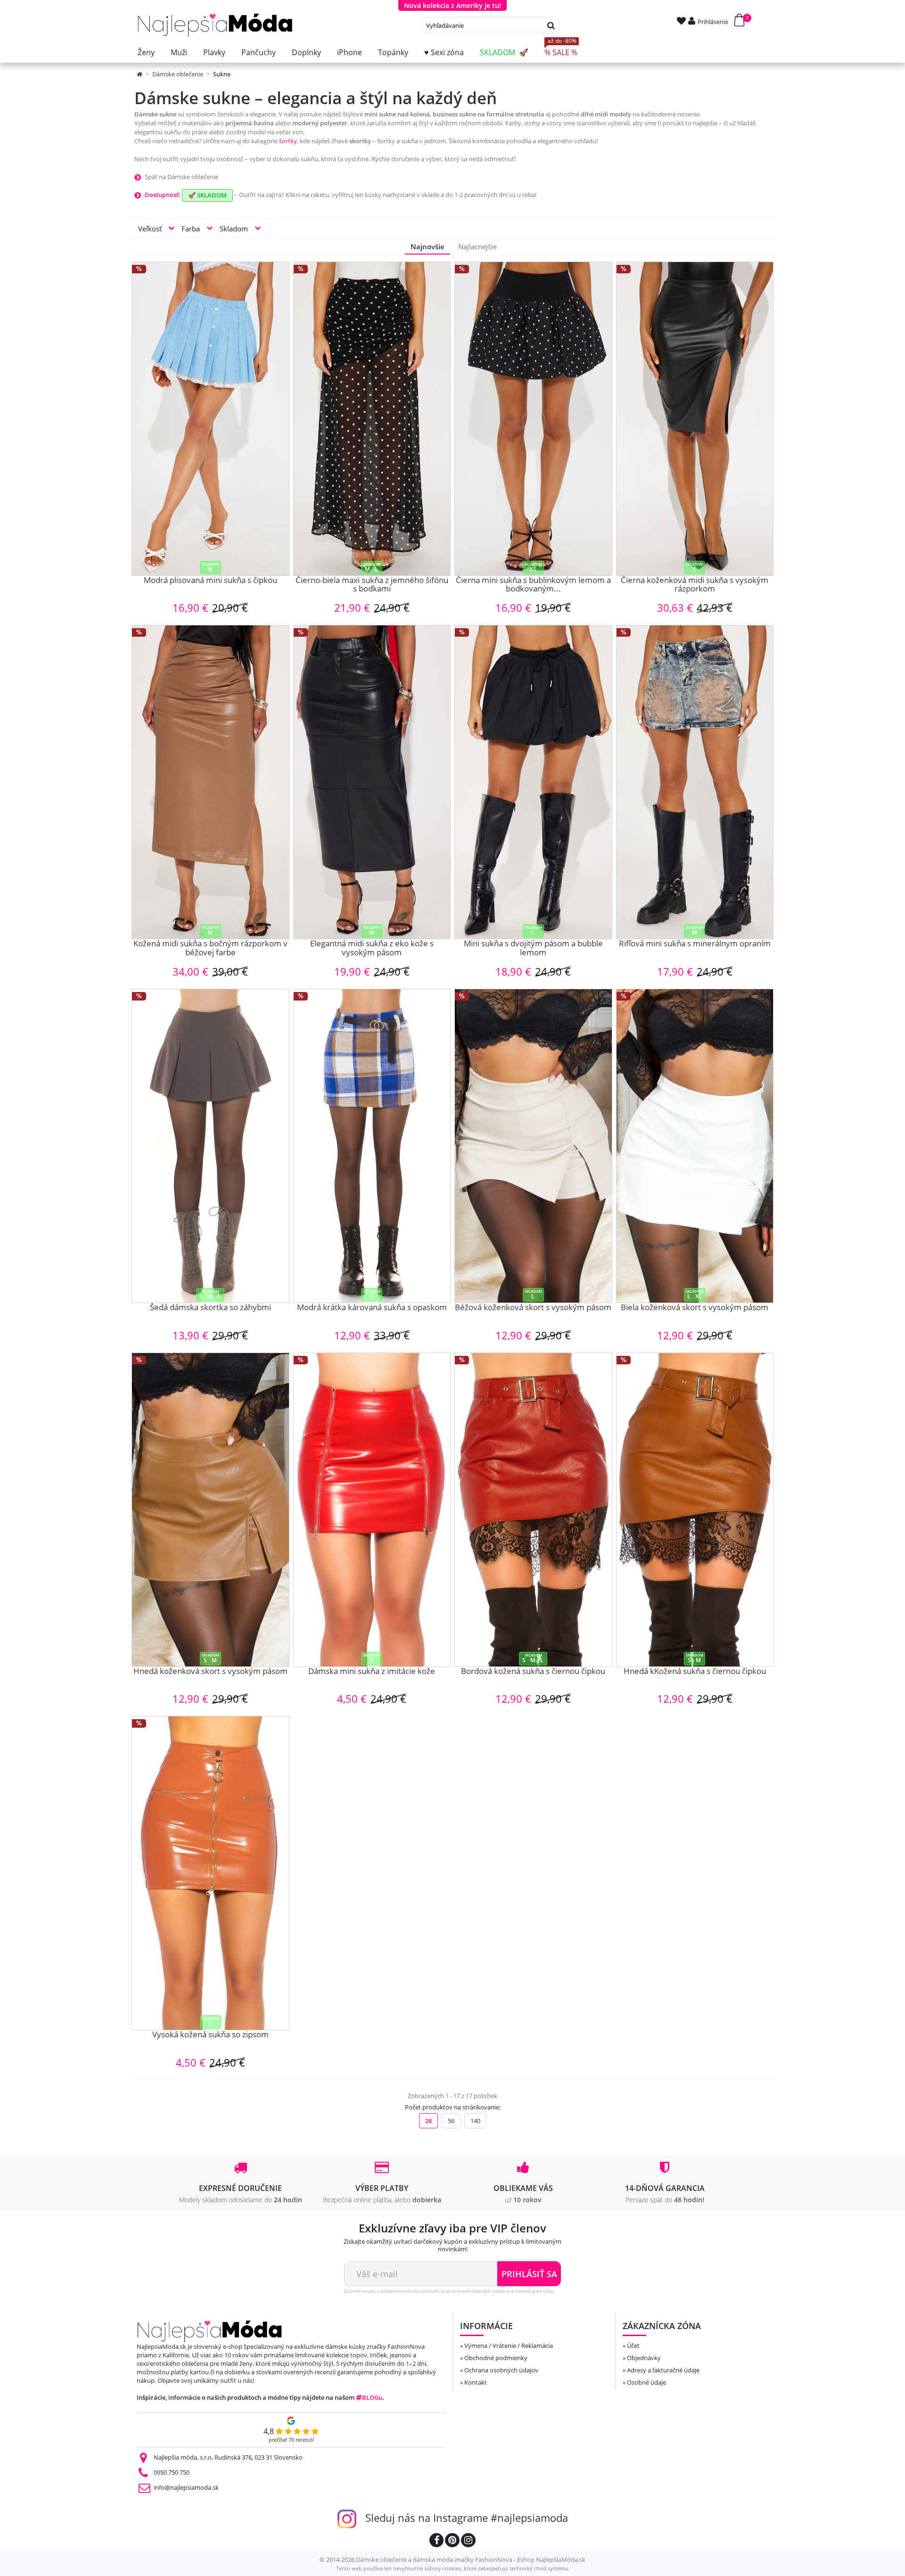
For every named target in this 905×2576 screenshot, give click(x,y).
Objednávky (644, 2358)
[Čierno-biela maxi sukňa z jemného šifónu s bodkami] (372, 419)
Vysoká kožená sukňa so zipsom (210, 2035)
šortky (288, 141)
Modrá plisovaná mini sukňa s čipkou (210, 581)
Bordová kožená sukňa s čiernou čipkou (533, 1672)
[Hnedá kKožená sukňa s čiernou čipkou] (695, 1510)
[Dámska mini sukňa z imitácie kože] (372, 1510)
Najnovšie (428, 246)
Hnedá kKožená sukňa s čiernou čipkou (695, 1672)
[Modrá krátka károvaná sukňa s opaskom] (372, 1146)
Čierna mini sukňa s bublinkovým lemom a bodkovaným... (533, 585)
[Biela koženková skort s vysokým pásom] (695, 1146)
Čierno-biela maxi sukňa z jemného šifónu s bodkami (372, 585)
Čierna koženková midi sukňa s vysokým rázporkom (695, 585)
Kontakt (476, 2382)
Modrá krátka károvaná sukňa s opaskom (372, 1308)
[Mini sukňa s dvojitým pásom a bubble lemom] (533, 782)
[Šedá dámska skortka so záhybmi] (210, 1146)
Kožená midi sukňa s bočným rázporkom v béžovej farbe (210, 948)
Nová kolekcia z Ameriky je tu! (452, 5)
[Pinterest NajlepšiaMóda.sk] (452, 2541)
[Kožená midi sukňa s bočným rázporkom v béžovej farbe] (210, 782)
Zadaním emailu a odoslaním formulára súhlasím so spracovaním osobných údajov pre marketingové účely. (449, 2291)
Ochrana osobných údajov (501, 2370)
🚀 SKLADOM (207, 195)
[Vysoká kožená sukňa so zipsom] (210, 1873)
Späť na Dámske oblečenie (181, 177)
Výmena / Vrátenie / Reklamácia (509, 2346)
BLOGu (372, 2397)
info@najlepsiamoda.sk (186, 2487)
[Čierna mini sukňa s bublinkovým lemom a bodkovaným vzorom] (533, 419)
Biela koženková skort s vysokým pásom (695, 1308)
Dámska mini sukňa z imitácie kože (372, 1672)
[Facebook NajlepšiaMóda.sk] (436, 2541)
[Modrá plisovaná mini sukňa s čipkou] (210, 419)
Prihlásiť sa (529, 2274)
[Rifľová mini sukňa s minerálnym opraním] (695, 782)
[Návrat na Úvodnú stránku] (140, 74)
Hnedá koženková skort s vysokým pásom (210, 1672)
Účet (633, 2346)
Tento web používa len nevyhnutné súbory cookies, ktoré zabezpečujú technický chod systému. (453, 2568)
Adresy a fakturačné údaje (663, 2370)
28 (428, 2121)
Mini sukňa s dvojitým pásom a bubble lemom (533, 948)
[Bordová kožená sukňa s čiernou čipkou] (533, 1510)
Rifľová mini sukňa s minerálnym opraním (695, 944)
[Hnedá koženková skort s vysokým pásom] (210, 1510)
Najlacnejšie (477, 246)
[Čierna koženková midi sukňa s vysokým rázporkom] (695, 419)
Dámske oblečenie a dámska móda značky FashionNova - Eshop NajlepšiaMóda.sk (471, 2560)
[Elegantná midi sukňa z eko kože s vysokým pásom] (372, 782)
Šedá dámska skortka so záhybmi (210, 1308)
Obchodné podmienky (496, 2358)
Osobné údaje (646, 2382)
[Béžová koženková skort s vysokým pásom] (533, 1146)
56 (451, 2121)
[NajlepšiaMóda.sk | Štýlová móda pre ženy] (215, 25)
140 (475, 2121)
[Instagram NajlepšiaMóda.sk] (468, 2541)
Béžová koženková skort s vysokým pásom (533, 1308)
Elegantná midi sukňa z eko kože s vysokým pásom (372, 948)
